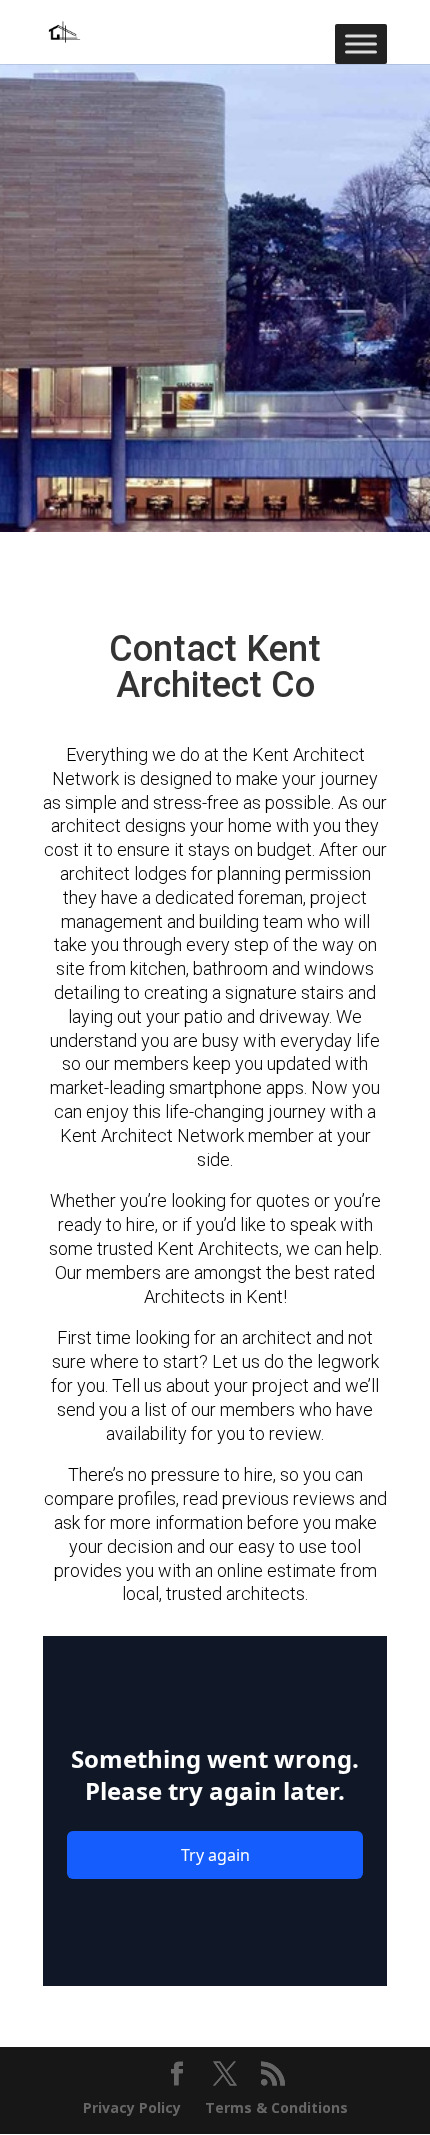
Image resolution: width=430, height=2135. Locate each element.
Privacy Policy (132, 2107)
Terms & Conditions (276, 2107)
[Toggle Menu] (361, 43)
